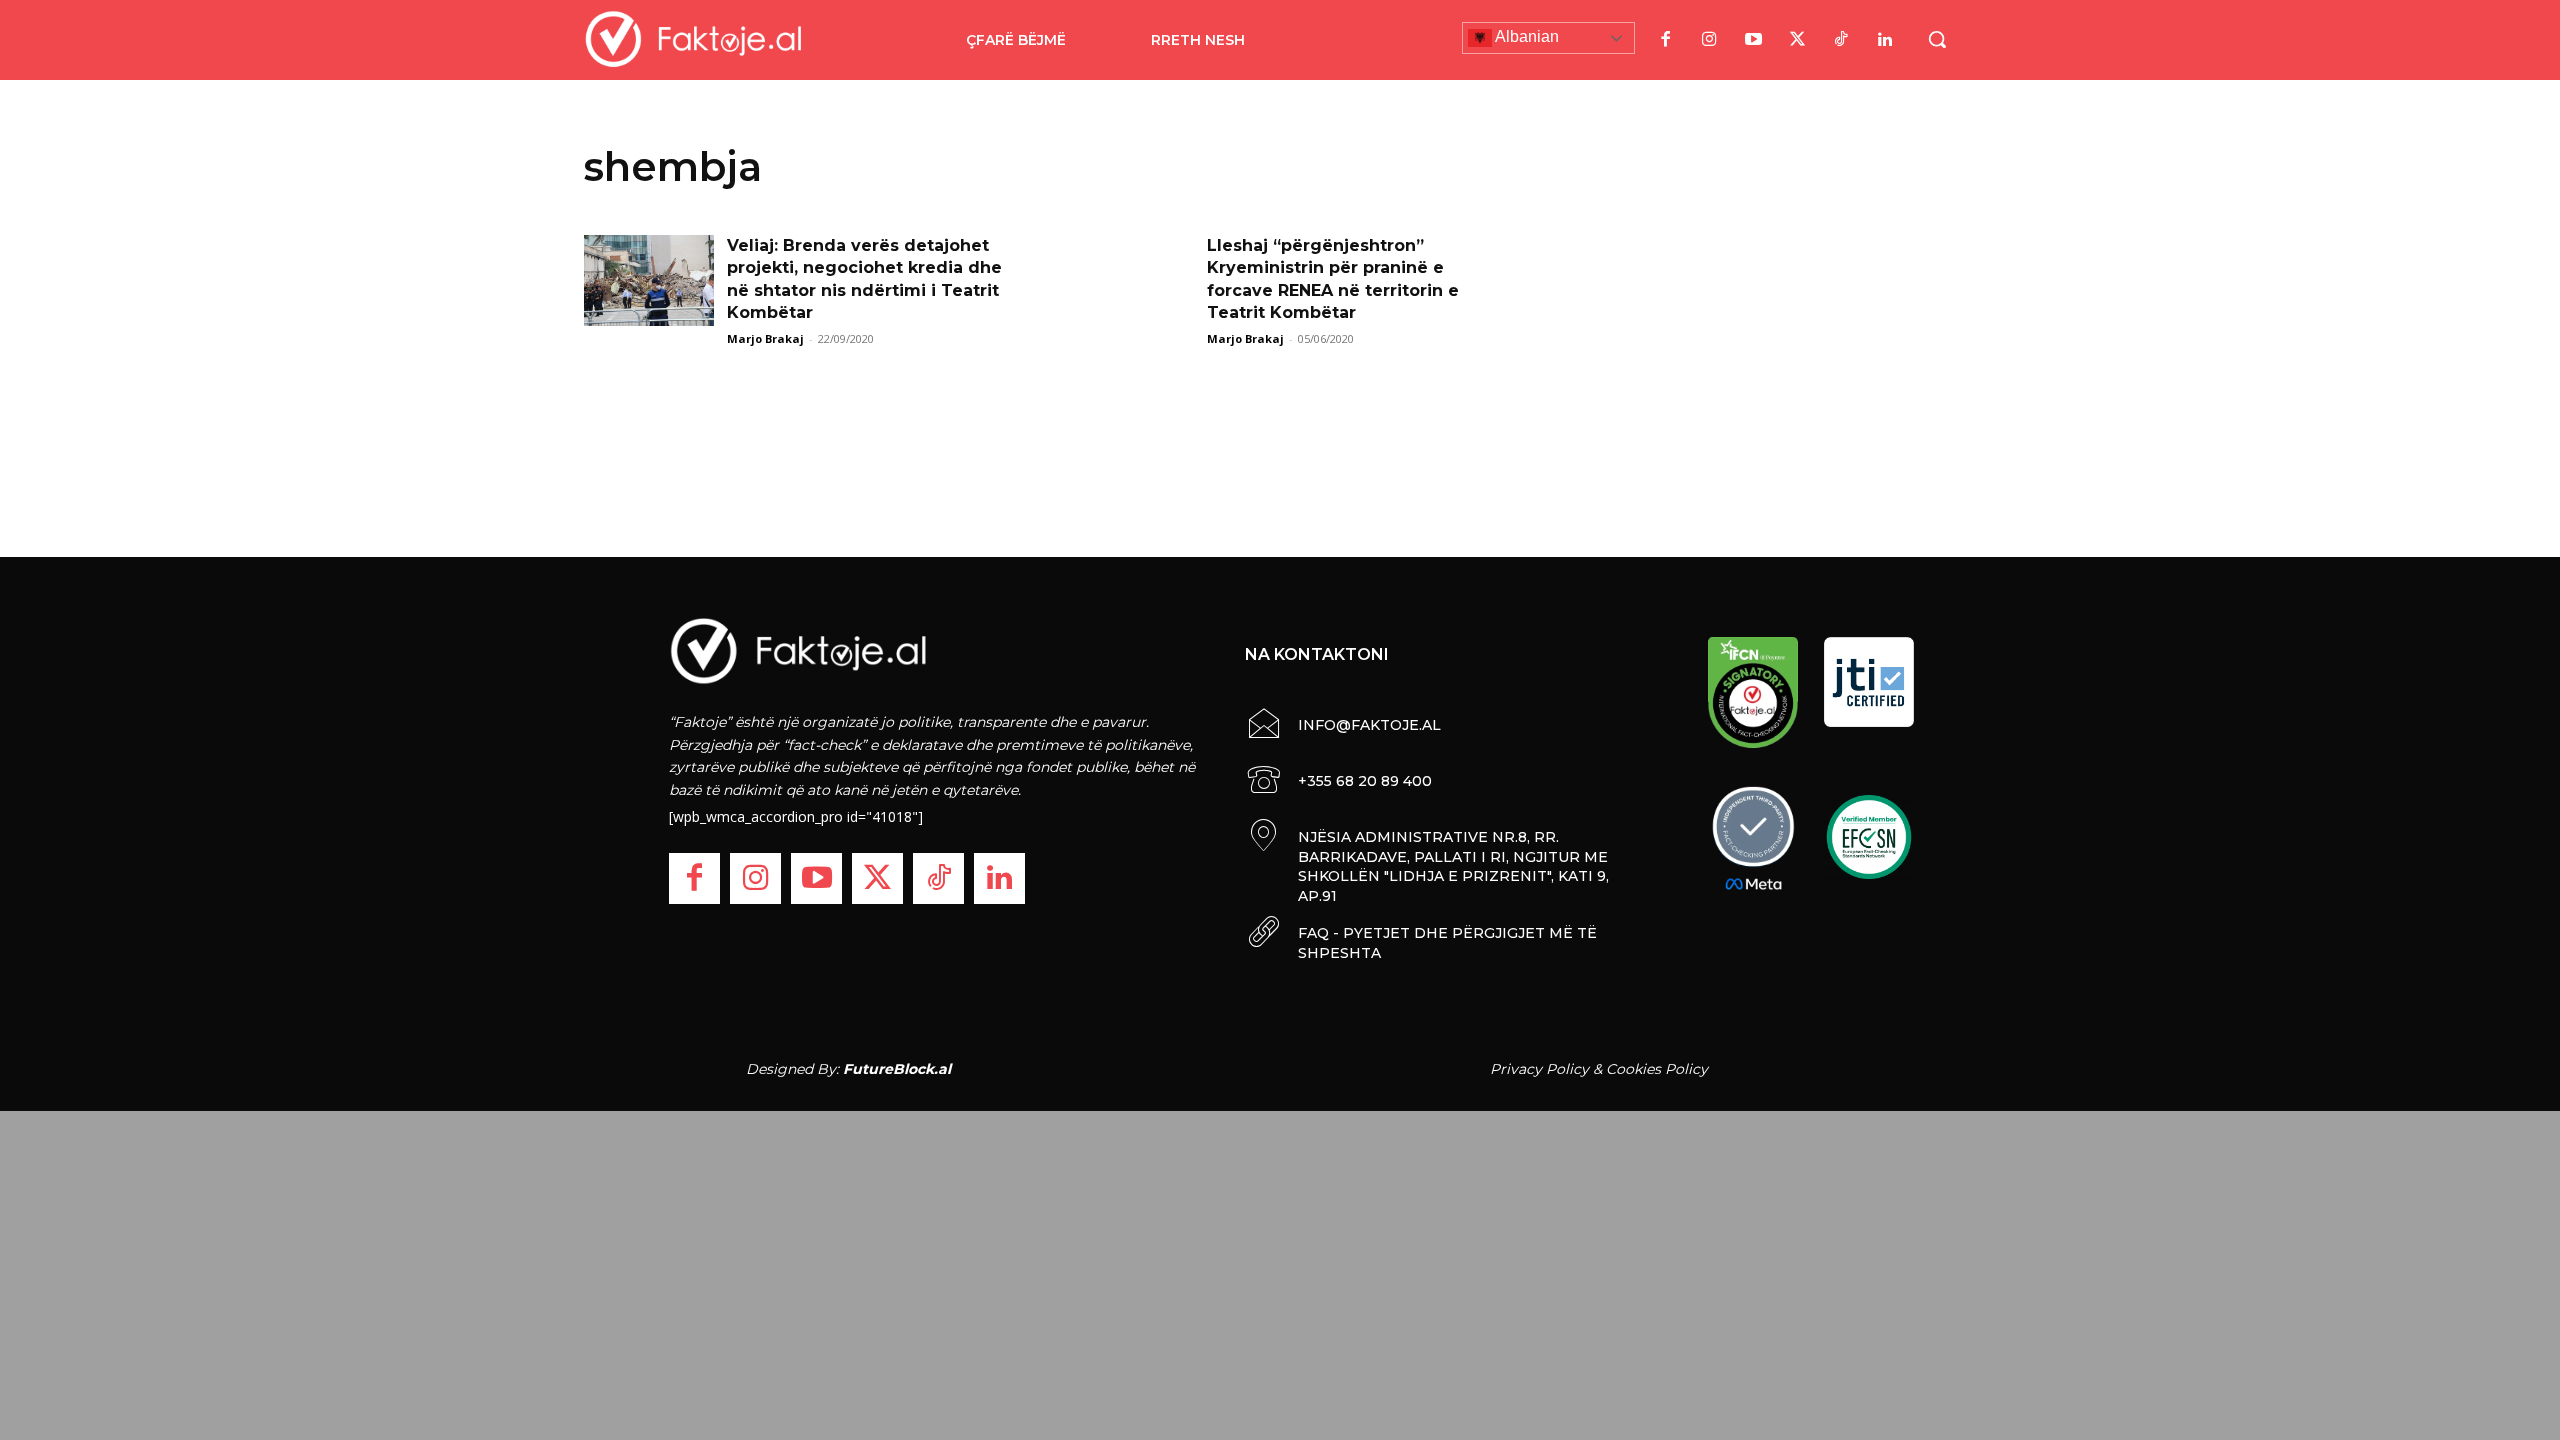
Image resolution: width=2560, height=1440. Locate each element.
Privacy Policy (1539, 1069)
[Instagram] (1709, 40)
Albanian (1525, 36)
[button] (1937, 39)
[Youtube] (1753, 40)
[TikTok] (1841, 40)
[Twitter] (1797, 40)
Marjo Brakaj (765, 338)
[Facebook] (1665, 40)
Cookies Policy (1657, 1069)
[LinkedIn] (1885, 40)
